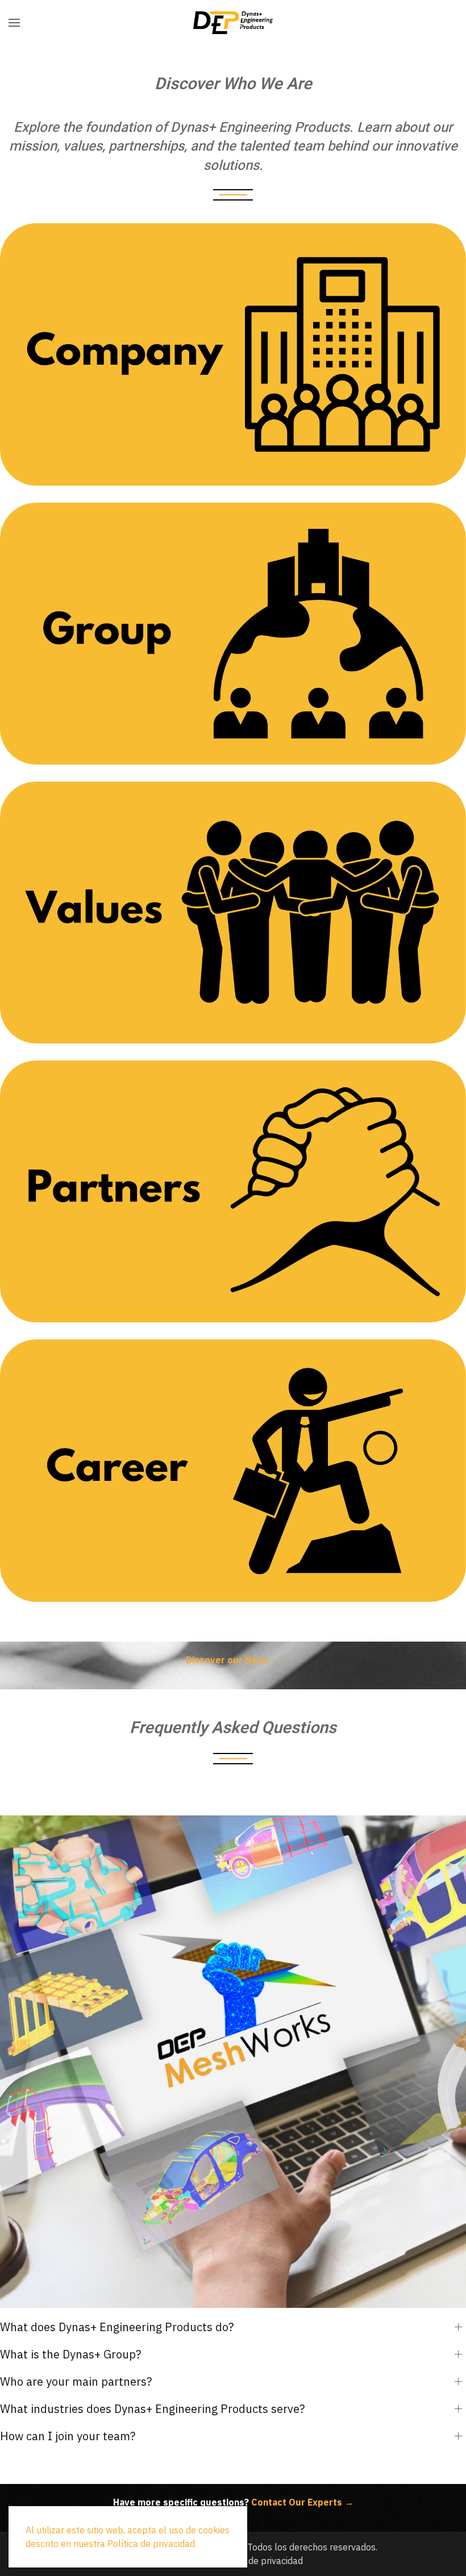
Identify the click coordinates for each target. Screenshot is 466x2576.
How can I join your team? (68, 2436)
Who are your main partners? (76, 2381)
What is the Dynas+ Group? (70, 2354)
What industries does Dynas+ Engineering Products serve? (152, 2409)
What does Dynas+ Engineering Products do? (117, 2327)
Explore (233, 378)
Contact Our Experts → (302, 2502)
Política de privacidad (259, 2561)
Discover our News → (233, 1660)
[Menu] (14, 23)
